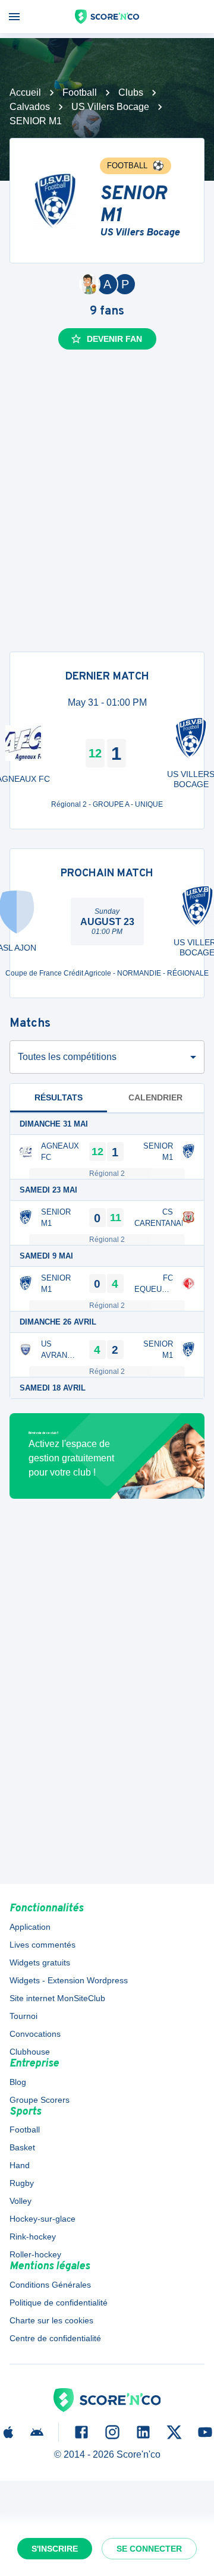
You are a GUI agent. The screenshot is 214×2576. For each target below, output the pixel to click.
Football (80, 92)
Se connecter (149, 2549)
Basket (22, 2147)
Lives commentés (43, 1945)
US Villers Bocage (110, 107)
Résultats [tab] (59, 1097)
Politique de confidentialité (59, 2303)
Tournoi (23, 2016)
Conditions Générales (50, 2285)
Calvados (30, 107)
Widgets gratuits (40, 1962)
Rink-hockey (33, 2237)
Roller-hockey (35, 2254)
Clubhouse (30, 2052)
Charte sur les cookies (51, 2320)
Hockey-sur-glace (43, 2219)
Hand (20, 2165)
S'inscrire (55, 2549)
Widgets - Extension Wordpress (69, 1980)
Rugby (22, 2183)
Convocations (35, 2034)
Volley (21, 2201)
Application (30, 1927)
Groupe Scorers (40, 2100)
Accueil (25, 92)
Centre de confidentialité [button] (55, 2338)
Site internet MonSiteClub (57, 1998)
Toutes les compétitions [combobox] (67, 1057)
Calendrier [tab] (155, 1097)
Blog (18, 2082)
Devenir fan (114, 339)
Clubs (131, 92)
